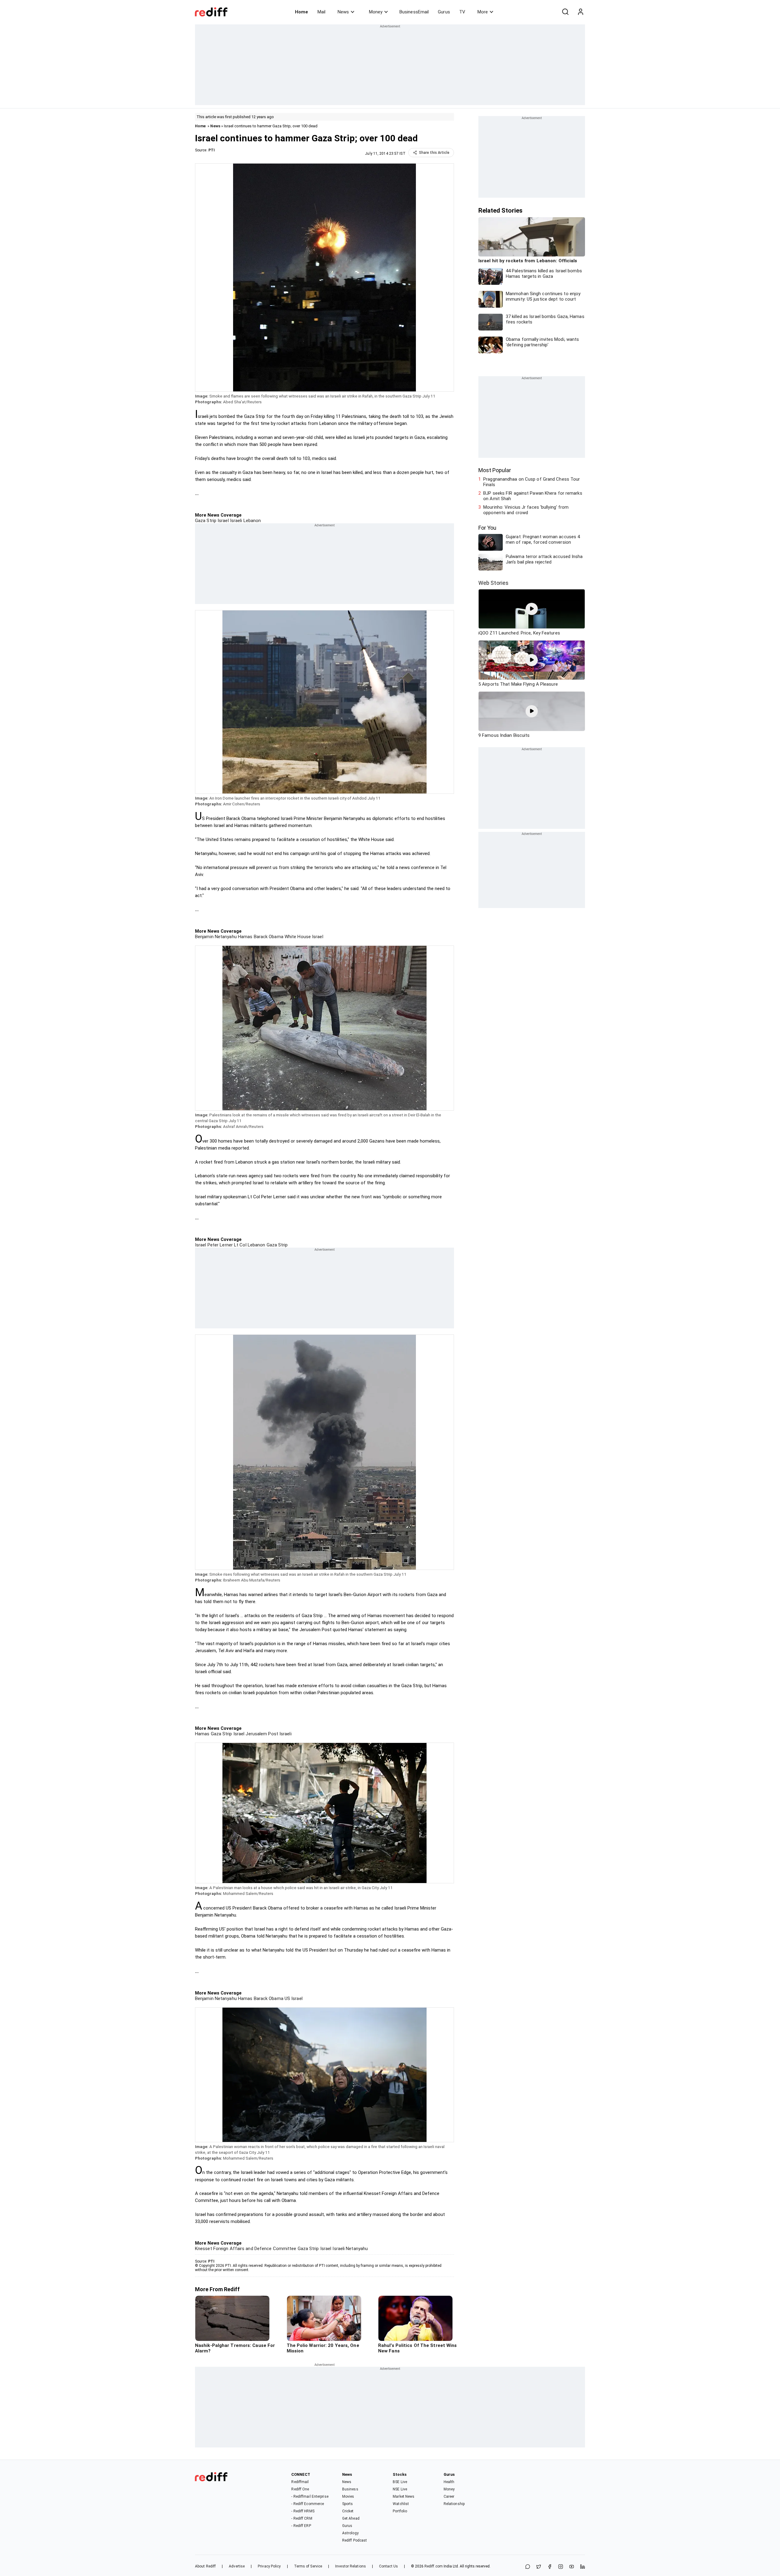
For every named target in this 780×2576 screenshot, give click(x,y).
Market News (404, 2496)
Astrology (350, 2533)
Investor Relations (351, 2566)
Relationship (454, 2504)
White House (297, 937)
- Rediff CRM (302, 2518)
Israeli (236, 521)
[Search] (565, 12)
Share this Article (434, 153)
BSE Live (400, 2482)
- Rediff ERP (301, 2526)
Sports (348, 2504)
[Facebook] (550, 2567)
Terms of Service (308, 2566)
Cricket (348, 2511)
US (287, 1998)
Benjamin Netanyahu (216, 937)
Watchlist (401, 2504)
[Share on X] (539, 2567)
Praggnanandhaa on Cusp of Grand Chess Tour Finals (532, 482)
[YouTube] (572, 2567)
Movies (348, 2496)
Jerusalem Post (261, 1734)
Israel (223, 521)
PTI (212, 150)
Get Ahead (351, 2518)
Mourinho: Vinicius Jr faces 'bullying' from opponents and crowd (526, 510)
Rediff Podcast (355, 2540)
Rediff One (300, 2489)
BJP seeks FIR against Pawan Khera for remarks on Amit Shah (533, 496)
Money (376, 12)
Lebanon (252, 521)
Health (449, 2482)
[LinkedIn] (583, 2567)
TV (462, 12)
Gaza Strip (206, 521)
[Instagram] (561, 2567)
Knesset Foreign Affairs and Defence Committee (246, 2249)
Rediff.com (434, 2566)
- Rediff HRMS (303, 2511)
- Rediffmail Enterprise (310, 2496)
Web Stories (493, 583)
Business (350, 2489)
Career (449, 2496)
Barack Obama (268, 937)
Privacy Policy (269, 2566)
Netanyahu (356, 2249)
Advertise (237, 2566)
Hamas (245, 937)
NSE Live (400, 2489)
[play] (532, 609)
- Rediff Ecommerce (308, 2504)
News (343, 12)
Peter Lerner (220, 1245)
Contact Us (388, 2566)
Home (301, 12)
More (483, 12)
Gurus (444, 12)
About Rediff (205, 2566)
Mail (321, 12)
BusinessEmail (414, 12)
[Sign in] (580, 12)
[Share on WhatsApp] (528, 2567)
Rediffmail (300, 2482)
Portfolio (400, 2511)
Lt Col (240, 1245)
